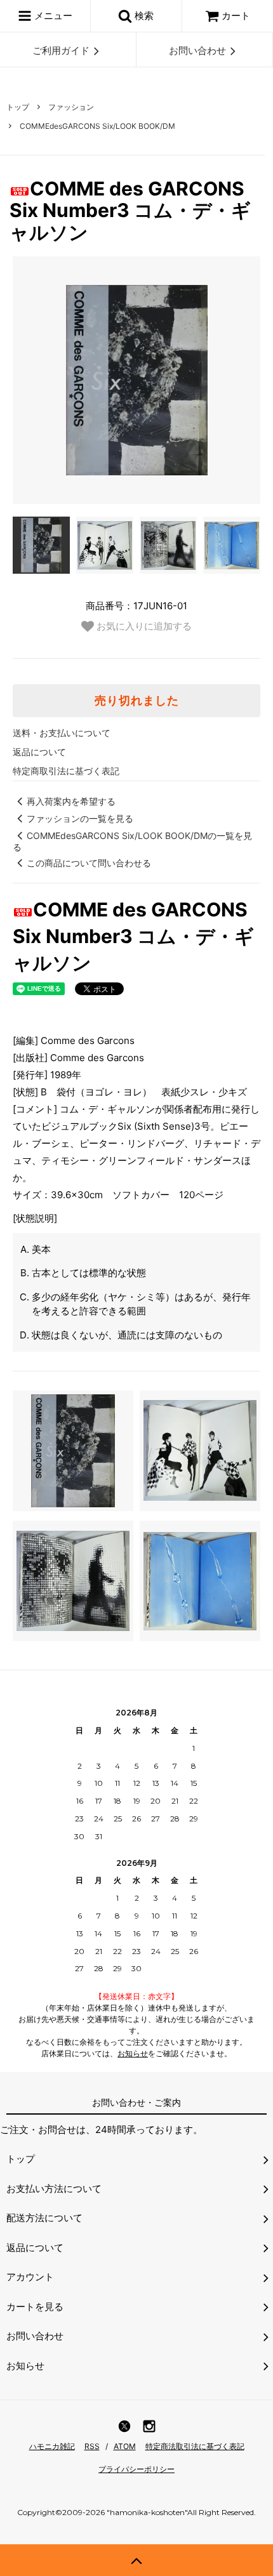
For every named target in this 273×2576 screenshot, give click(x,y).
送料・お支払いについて (62, 733)
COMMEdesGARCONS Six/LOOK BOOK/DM (97, 126)
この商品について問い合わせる (89, 863)
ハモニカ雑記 (52, 2446)
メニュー (52, 16)
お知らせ (133, 2053)
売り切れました (137, 701)
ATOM (125, 2446)
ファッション (71, 107)
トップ (18, 107)
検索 (143, 16)
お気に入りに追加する (143, 626)
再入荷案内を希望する (71, 801)
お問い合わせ (197, 50)
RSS (92, 2446)
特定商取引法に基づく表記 (66, 771)
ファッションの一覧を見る (80, 818)
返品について (39, 752)
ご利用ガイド (61, 50)
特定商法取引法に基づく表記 (195, 2446)
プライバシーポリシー (136, 2469)
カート (236, 16)
